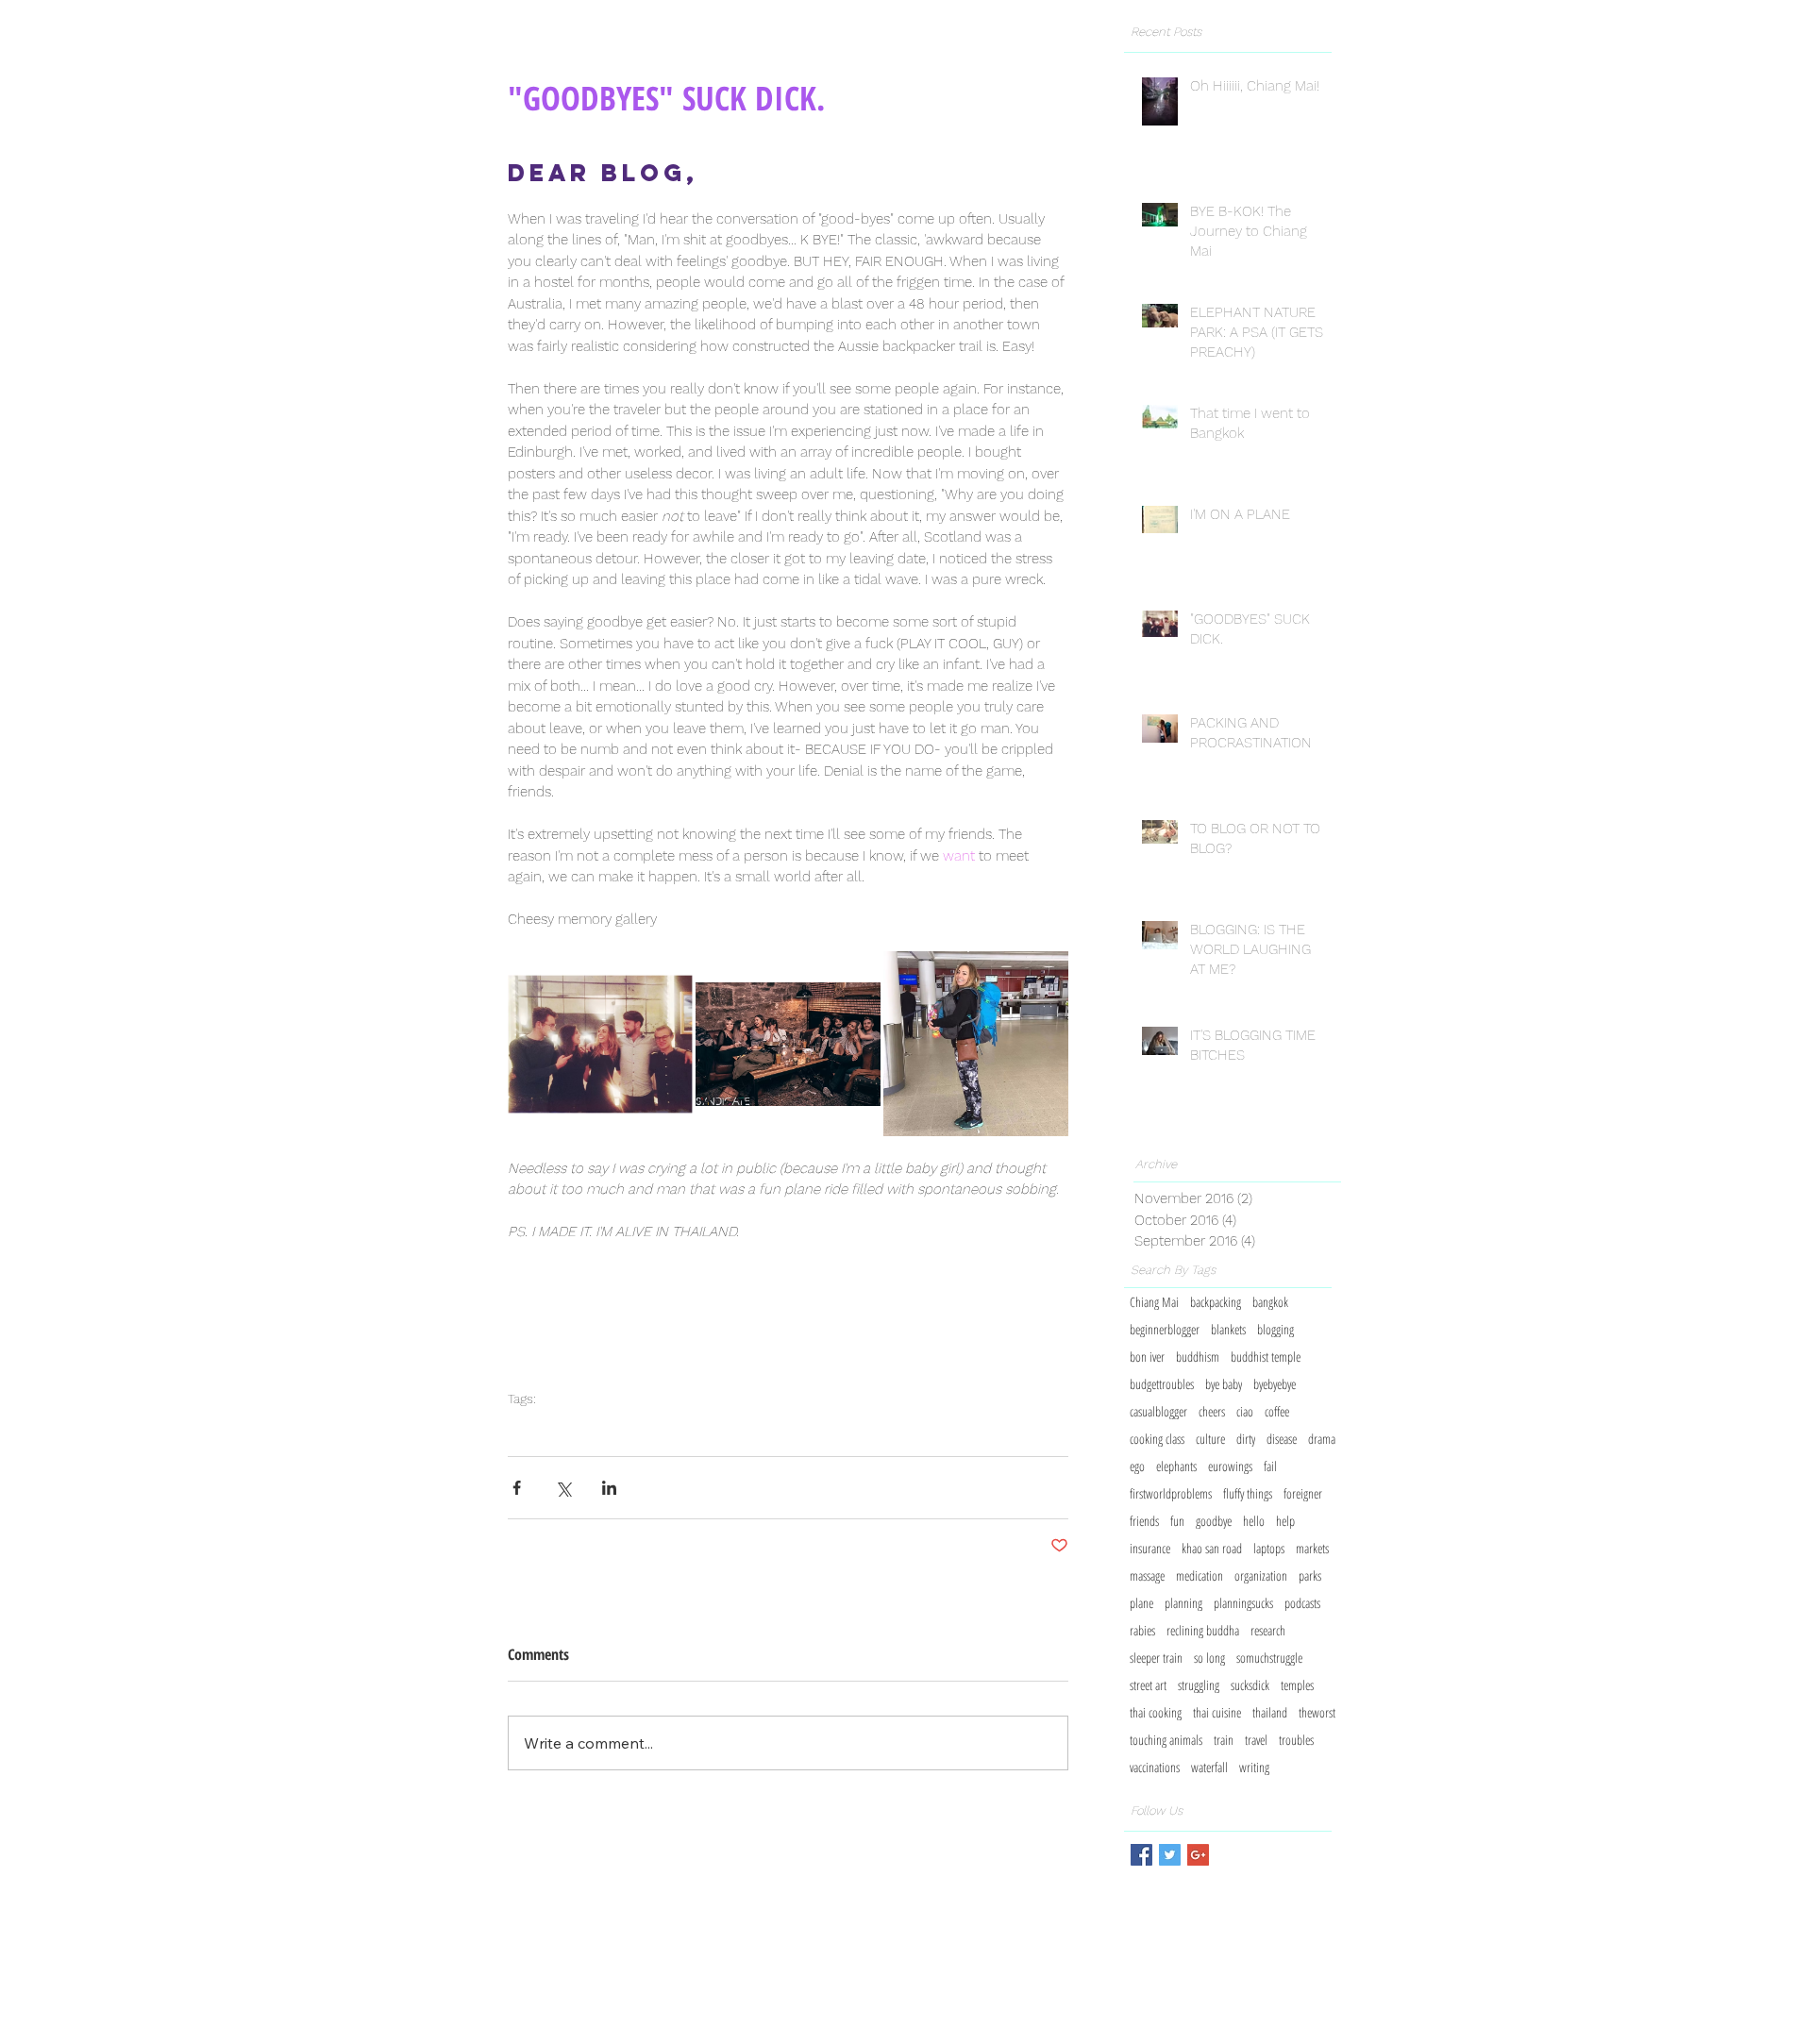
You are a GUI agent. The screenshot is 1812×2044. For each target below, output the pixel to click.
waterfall (1209, 1767)
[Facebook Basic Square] (1141, 1855)
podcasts (1302, 1603)
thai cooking (1156, 1712)
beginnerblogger (1165, 1329)
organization (1261, 1575)
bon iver (1147, 1357)
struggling (1199, 1685)
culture (1210, 1439)
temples (1297, 1685)
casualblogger (1158, 1411)
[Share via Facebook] (517, 1488)
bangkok (1270, 1302)
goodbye (523, 1426)
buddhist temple (1266, 1357)
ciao (714, 1426)
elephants (1176, 1466)
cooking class (1157, 1439)
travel (1256, 1740)
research (1268, 1630)
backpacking (1216, 1302)
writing (1254, 1767)
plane (1141, 1603)
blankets (1228, 1329)
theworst (1317, 1712)
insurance (1150, 1548)
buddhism (1198, 1357)
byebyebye (568, 1426)
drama (1322, 1439)
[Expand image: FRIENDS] (600, 1044)
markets (1312, 1548)
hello (1254, 1521)
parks (1310, 1575)
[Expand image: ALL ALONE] (976, 1044)
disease (1282, 1439)
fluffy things (1248, 1493)
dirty (1246, 1439)
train (1224, 1740)
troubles (1296, 1740)
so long (652, 1426)
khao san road (1212, 1548)
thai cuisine (1217, 1712)
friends (1144, 1521)
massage (1147, 1575)
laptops (1269, 1548)
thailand (1270, 1712)
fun (1177, 1521)
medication (1200, 1575)
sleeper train (1156, 1658)
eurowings (1230, 1466)
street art (1148, 1685)
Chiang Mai (1154, 1302)
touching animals (1166, 1740)
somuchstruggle (1269, 1658)
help (1285, 1521)
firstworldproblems (1171, 1493)
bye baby (613, 1426)
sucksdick (747, 1426)
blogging (1275, 1329)
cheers (686, 1426)
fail (1270, 1466)
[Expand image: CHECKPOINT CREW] (788, 1044)
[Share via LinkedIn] (609, 1488)
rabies (1142, 1630)
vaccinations (1155, 1767)
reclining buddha (1203, 1630)
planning (1183, 1603)
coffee (1277, 1411)
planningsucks (1243, 1603)
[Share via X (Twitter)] (563, 1488)
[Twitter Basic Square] (1170, 1855)
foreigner (1303, 1493)
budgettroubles (1162, 1384)
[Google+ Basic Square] (1198, 1855)
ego (1137, 1466)
